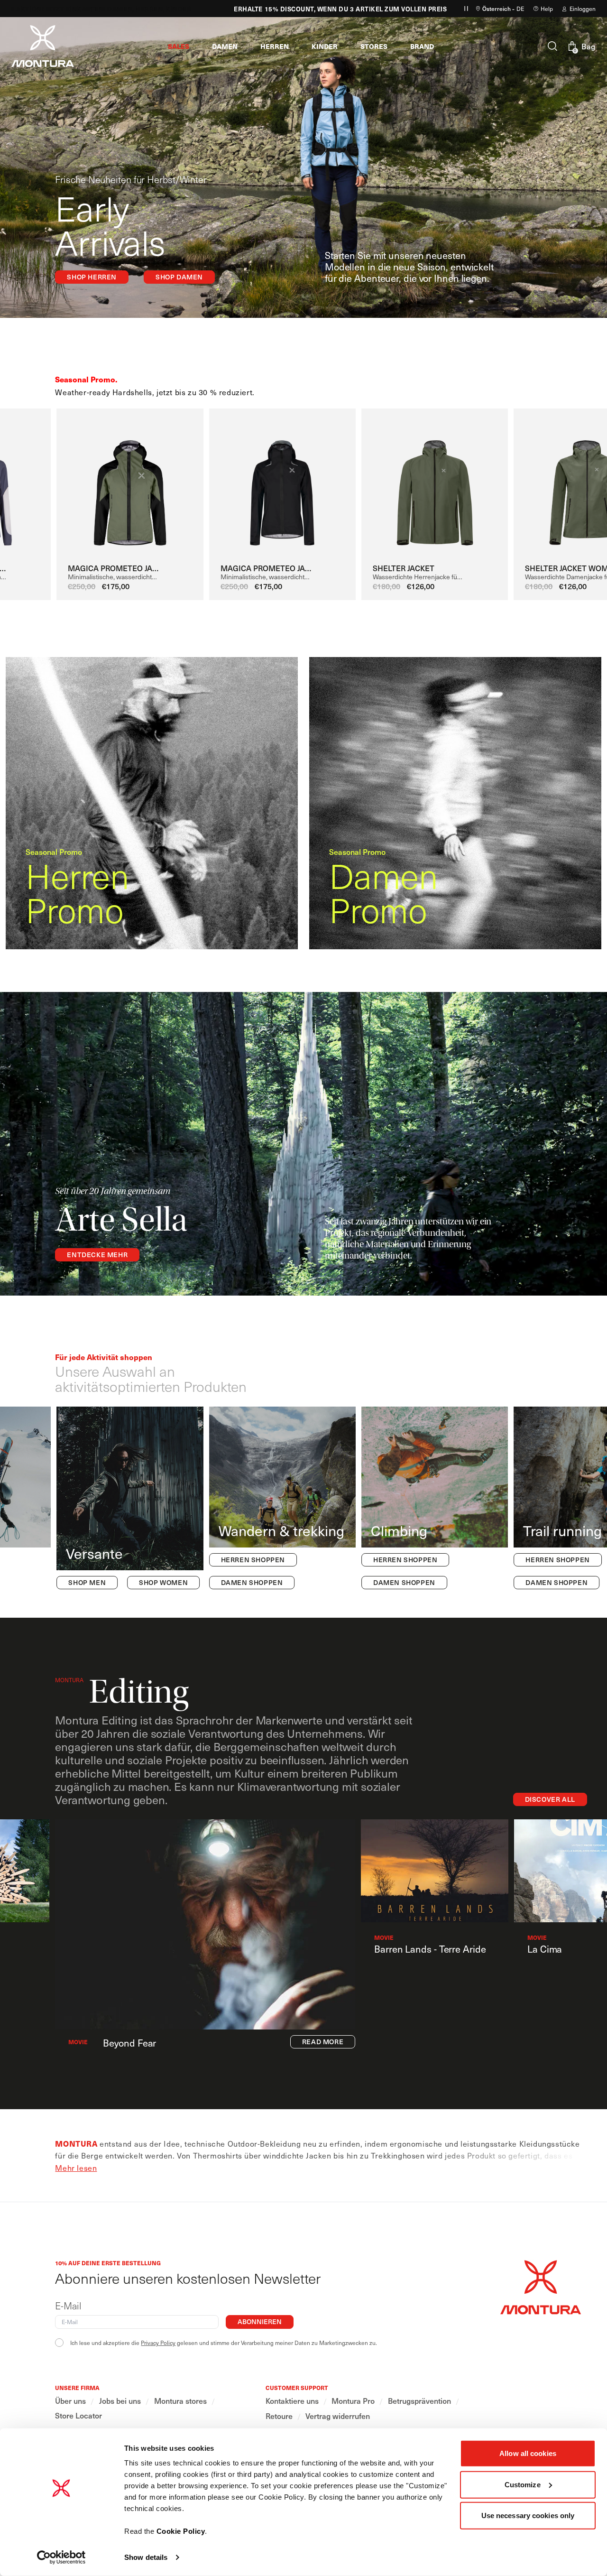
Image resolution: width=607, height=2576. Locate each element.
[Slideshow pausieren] (466, 9)
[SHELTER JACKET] (435, 484)
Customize (523, 2484)
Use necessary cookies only (528, 2516)
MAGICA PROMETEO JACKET (116, 568)
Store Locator (78, 2415)
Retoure (279, 2416)
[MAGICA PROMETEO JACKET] (130, 484)
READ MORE (323, 2042)
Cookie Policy (181, 2531)
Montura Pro (353, 2401)
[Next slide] (582, 488)
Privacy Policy (158, 2343)
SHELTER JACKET (404, 568)
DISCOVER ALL (550, 1799)
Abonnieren (260, 2321)
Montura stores (180, 2401)
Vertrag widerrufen (338, 2416)
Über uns (70, 2401)
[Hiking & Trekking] (282, 1498)
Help (547, 9)
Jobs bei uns (120, 2401)
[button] (179, 46)
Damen (96, 9)
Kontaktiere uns (292, 2401)
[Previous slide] (51, 488)
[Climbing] (435, 1498)
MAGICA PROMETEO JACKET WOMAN (269, 568)
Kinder (154, 9)
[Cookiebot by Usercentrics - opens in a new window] (61, 2557)
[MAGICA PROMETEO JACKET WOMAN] (282, 484)
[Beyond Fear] (205, 1924)
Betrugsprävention (419, 2401)
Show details (146, 2557)
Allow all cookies (528, 2453)
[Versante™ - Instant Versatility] (130, 1498)
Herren (125, 9)
